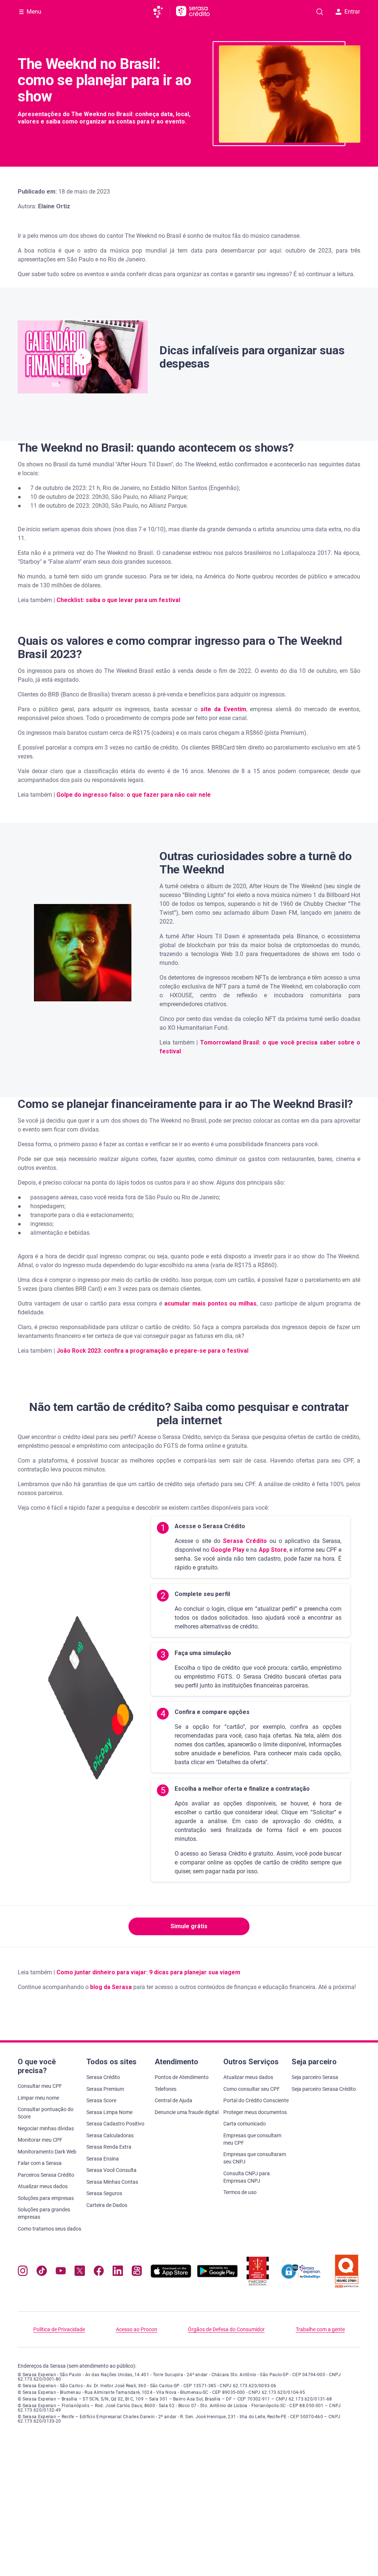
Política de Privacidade (59, 2329)
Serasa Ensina (103, 2159)
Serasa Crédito (244, 1541)
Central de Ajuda (173, 2100)
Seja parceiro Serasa (315, 2077)
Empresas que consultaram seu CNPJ (255, 2158)
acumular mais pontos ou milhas (210, 1303)
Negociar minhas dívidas (46, 2128)
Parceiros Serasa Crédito (46, 2175)
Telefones (166, 2089)
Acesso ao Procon (137, 2329)
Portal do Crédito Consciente (256, 2100)
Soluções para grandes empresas (44, 2213)
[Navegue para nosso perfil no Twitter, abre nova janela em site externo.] (80, 2272)
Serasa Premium (105, 2089)
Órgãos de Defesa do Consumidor (226, 2329)
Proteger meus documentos (255, 2112)
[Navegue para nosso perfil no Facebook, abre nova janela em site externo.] (99, 2272)
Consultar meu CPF (40, 2086)
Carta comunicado (245, 2124)
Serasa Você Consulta (111, 2170)
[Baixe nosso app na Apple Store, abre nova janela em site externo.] (171, 2276)
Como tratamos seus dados (49, 2229)
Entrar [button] (352, 12)
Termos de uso (240, 2192)
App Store (272, 1550)
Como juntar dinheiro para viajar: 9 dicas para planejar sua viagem (148, 1972)
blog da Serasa (111, 1987)
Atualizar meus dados (43, 2186)
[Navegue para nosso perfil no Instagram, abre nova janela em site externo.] (23, 2272)
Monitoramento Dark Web (47, 2152)
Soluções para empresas (46, 2198)
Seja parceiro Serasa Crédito (324, 2089)
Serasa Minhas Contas (112, 2182)
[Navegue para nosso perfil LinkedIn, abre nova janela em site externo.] (118, 2272)
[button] (83, 357)
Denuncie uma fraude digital (187, 2112)
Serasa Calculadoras (110, 2135)
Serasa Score (101, 2100)
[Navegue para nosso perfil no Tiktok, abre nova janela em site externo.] (42, 2272)
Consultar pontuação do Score (46, 2113)
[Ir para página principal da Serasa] (161, 12)
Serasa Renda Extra (109, 2147)
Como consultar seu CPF (252, 2089)
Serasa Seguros (104, 2193)
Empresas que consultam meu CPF (252, 2139)
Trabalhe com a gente (320, 2329)
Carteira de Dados (107, 2205)
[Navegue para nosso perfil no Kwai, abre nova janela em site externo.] (137, 2272)
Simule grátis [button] (189, 1926)
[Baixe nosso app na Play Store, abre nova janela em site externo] (217, 2276)
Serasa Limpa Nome (109, 2112)
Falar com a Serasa (40, 2163)
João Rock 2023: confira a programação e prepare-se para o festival (152, 1351)
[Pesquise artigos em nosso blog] (320, 12)
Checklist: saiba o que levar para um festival (118, 600)
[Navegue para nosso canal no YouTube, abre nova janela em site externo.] (61, 2272)
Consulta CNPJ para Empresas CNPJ (247, 2177)
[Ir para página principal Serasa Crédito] (193, 12)
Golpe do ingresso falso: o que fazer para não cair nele (134, 795)
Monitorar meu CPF (40, 2140)
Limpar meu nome (38, 2098)
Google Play (227, 1550)
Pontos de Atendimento (182, 2077)
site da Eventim (223, 709)
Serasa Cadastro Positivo (115, 2124)
